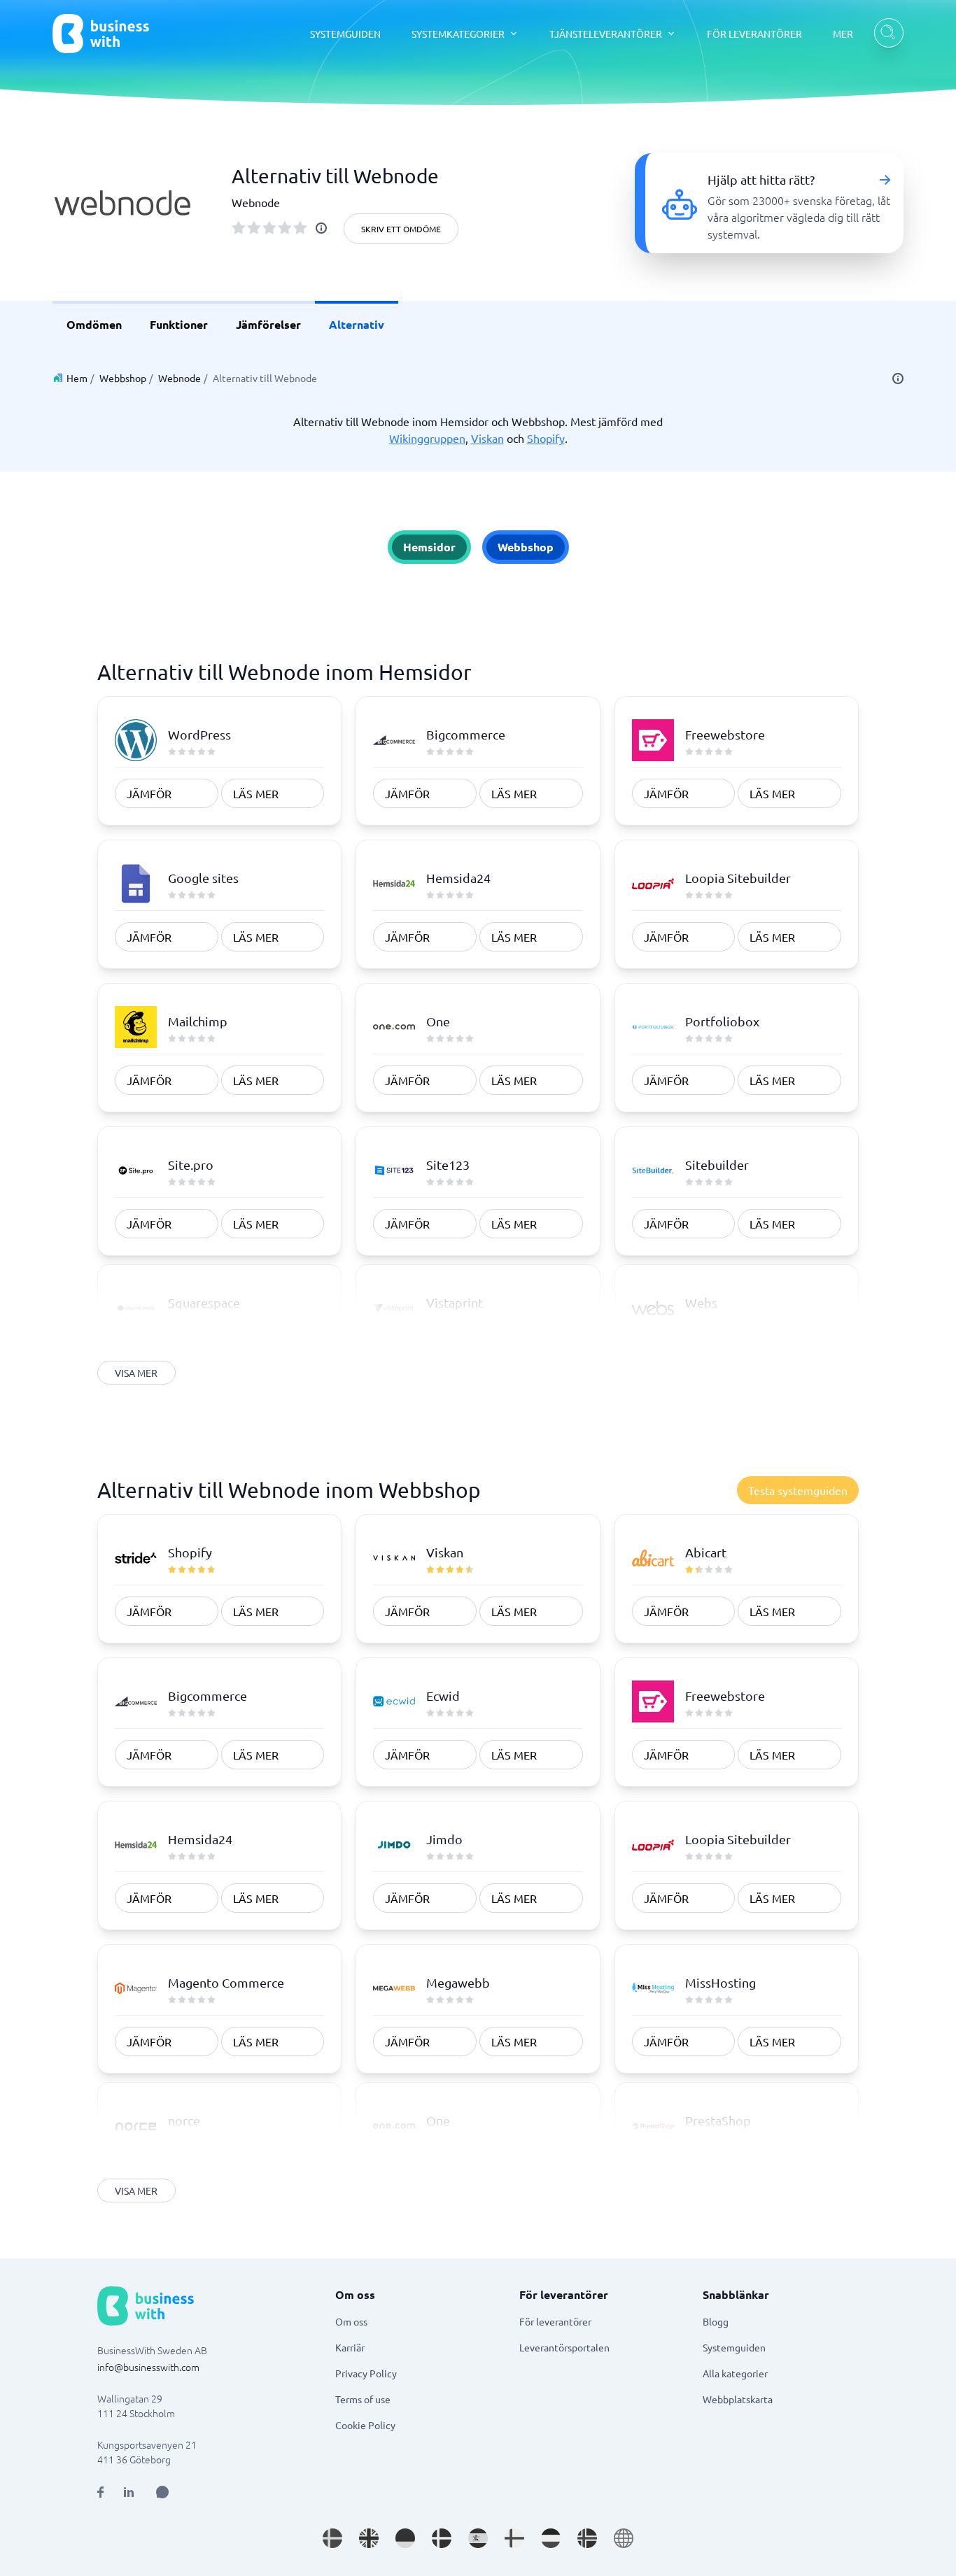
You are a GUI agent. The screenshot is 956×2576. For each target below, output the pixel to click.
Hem (77, 378)
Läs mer (256, 793)
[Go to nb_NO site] (587, 2538)
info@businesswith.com (148, 2367)
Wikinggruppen (427, 438)
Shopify (546, 438)
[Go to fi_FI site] (514, 2538)
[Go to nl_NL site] (551, 2538)
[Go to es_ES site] (478, 2538)
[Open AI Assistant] (162, 2492)
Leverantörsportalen (564, 2347)
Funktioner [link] (179, 324)
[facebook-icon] (100, 2492)
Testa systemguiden (798, 1490)
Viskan (487, 438)
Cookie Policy (365, 2425)
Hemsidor (429, 547)
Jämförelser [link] (268, 324)
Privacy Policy (366, 2373)
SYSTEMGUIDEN (345, 34)
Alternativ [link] (357, 324)
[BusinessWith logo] (101, 34)
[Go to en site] (624, 2538)
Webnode (180, 378)
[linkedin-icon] (129, 2492)
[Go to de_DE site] (405, 2538)
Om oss (351, 2321)
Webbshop (123, 378)
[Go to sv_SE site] (332, 2538)
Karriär (350, 2347)
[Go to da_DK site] (442, 2538)
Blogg (716, 2321)
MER (843, 34)
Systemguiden (734, 2347)
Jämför (149, 793)
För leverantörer (555, 2321)
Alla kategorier (735, 2373)
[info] (321, 228)
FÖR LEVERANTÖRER (754, 34)
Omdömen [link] (94, 324)
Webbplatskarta (738, 2399)
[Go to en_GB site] (369, 2538)
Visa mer (136, 1373)
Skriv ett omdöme (401, 229)
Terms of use (363, 2399)
